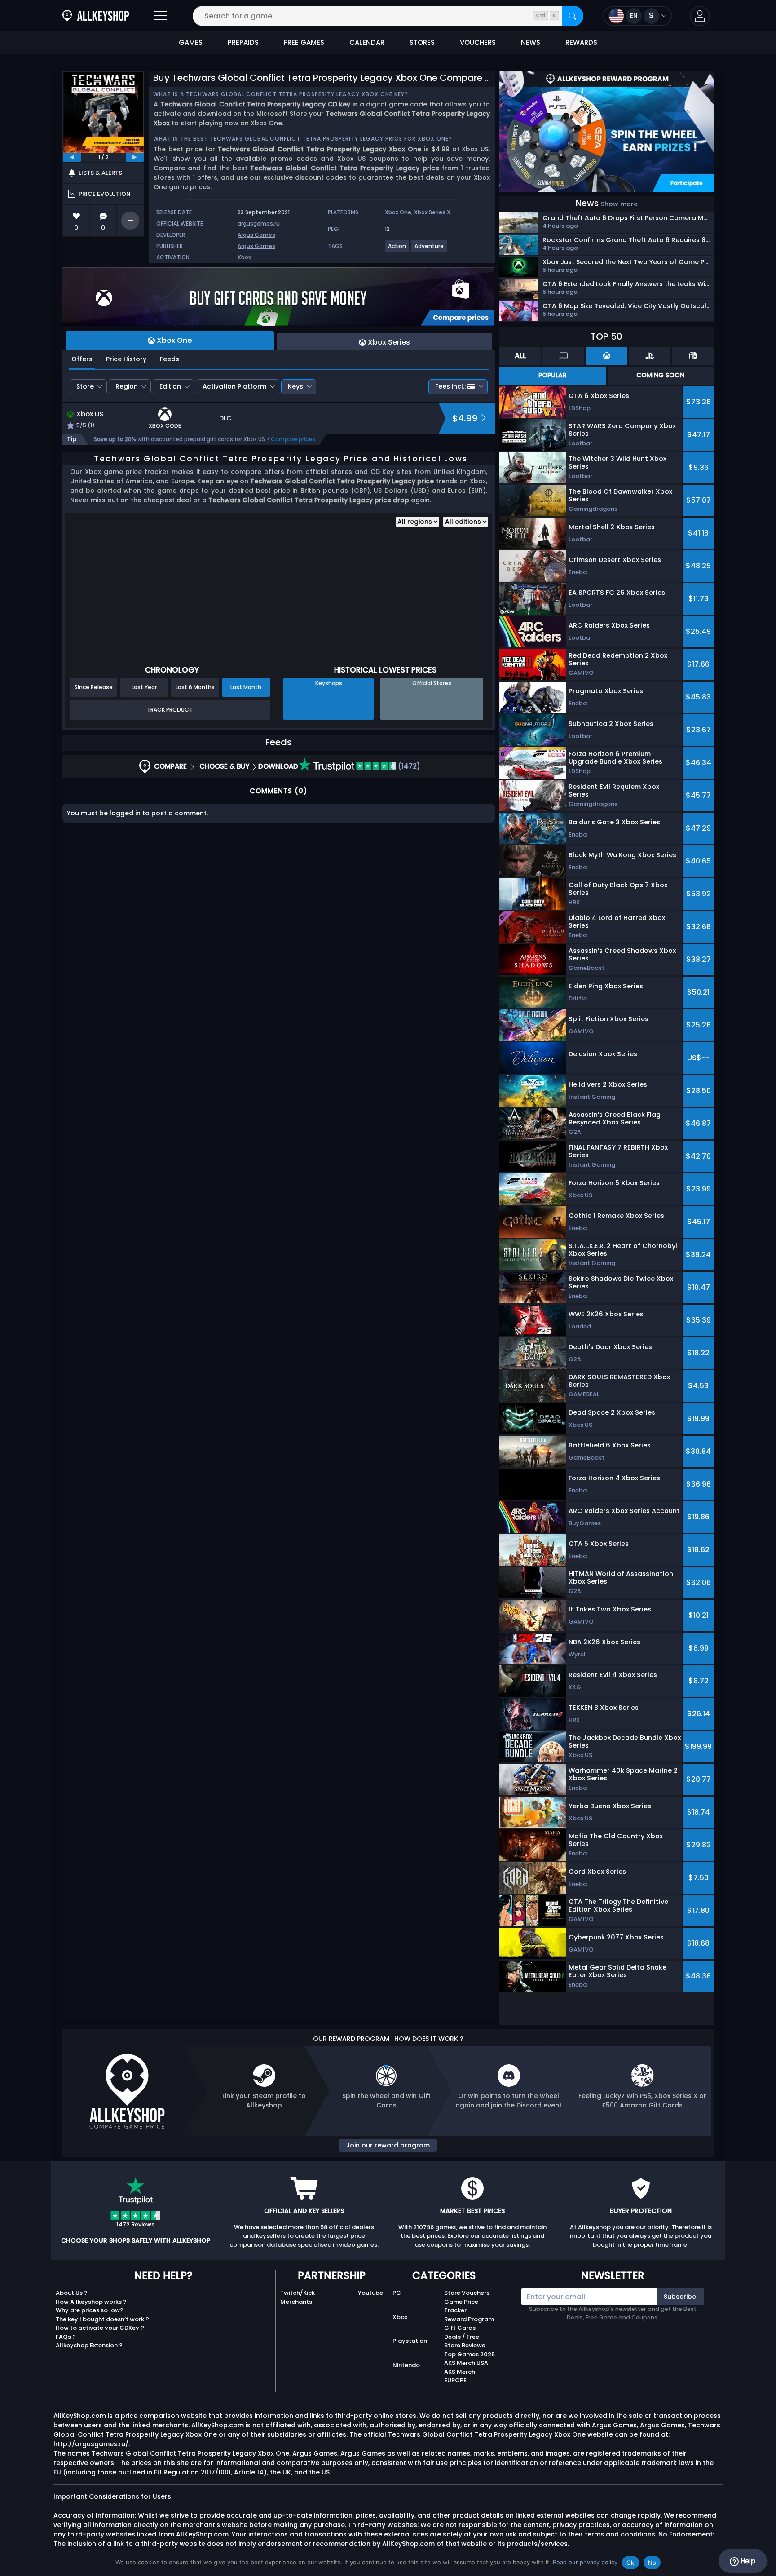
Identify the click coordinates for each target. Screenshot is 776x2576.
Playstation (410, 2341)
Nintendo (406, 2365)
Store (85, 386)
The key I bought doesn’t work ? (102, 2319)
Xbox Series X (432, 212)
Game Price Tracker (461, 2306)
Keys (295, 386)
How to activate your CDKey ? (100, 2328)
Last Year (144, 687)
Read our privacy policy (585, 2562)
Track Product (170, 710)
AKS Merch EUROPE (460, 2376)
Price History (126, 359)
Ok (630, 2563)
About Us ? (72, 2293)
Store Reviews (465, 2345)
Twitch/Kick (298, 2293)
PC (397, 2293)
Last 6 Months (195, 687)
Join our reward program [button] (388, 2145)
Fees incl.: (450, 386)
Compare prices (293, 439)
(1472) (408, 766)
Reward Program (469, 2319)
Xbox (244, 257)
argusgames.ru (259, 224)
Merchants (296, 2302)
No (652, 2563)
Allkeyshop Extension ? (89, 2345)
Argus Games (256, 235)
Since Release (94, 687)
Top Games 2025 (470, 2354)
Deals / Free (462, 2337)
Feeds (170, 359)
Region (127, 386)
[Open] (160, 16)
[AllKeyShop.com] (96, 16)
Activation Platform (234, 386)
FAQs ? (66, 2337)
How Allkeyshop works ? (91, 2302)
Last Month (246, 687)
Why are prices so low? (90, 2310)
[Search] (573, 16)
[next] (135, 157)
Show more (619, 204)
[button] (700, 16)
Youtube (370, 2293)
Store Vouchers (467, 2293)
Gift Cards (460, 2328)
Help (747, 2561)
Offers (82, 359)
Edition (170, 386)
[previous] (72, 157)
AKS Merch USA (466, 2363)
